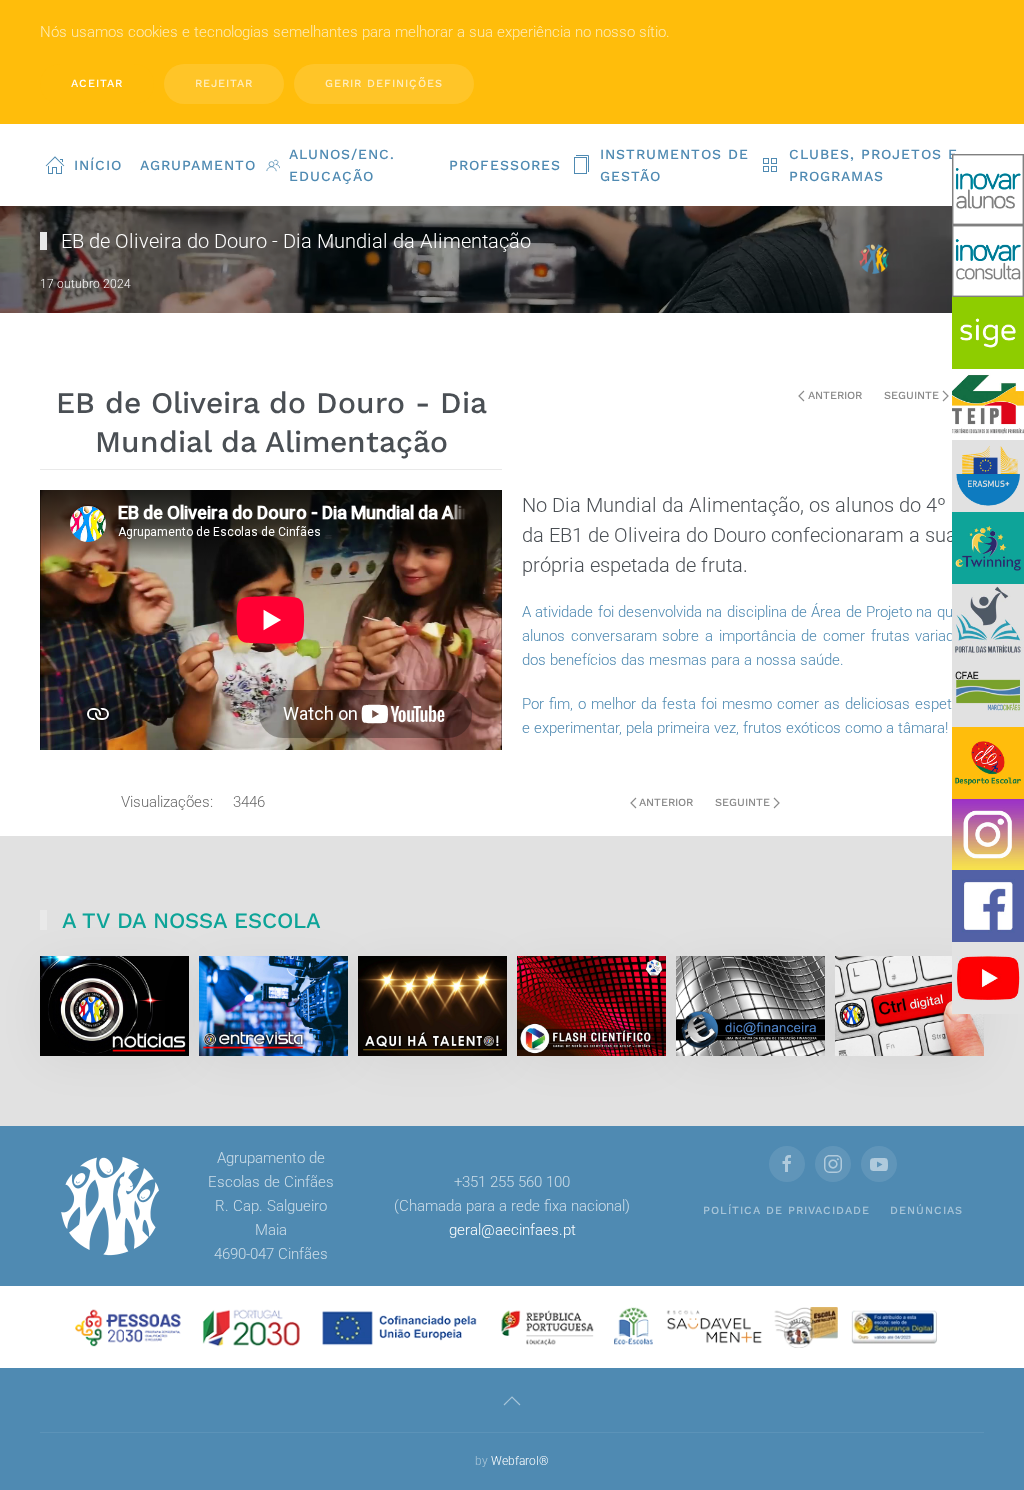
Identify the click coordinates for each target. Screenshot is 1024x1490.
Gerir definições (384, 83)
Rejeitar (224, 83)
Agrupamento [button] (198, 165)
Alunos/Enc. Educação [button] (342, 165)
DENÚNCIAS (926, 1210)
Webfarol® (520, 1461)
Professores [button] (505, 165)
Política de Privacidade (786, 1210)
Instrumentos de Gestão (674, 165)
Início (98, 165)
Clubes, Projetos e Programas (873, 165)
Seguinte (911, 395)
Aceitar (97, 83)
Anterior (835, 395)
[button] (512, 1401)
